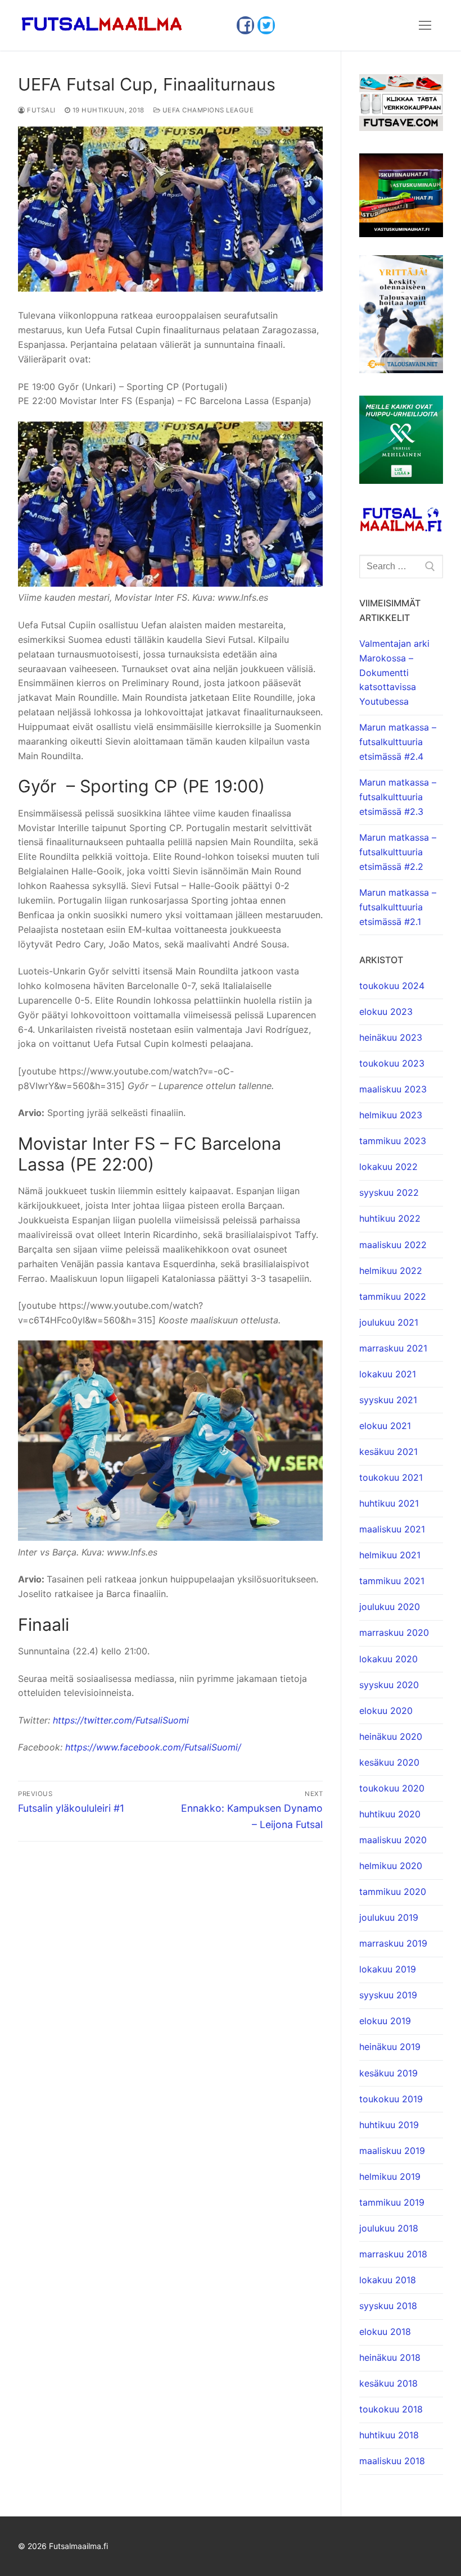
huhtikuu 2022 (390, 1218)
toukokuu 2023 (392, 1063)
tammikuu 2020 (393, 1892)
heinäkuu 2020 (391, 1736)
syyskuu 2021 (388, 1400)
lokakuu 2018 (388, 2280)
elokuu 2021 (385, 1426)
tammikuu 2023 (393, 1141)
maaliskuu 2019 (392, 2151)
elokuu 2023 (386, 1012)
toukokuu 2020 (392, 1788)
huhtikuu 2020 (390, 1814)
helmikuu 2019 (390, 2176)
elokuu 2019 (385, 2021)
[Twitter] (266, 25)
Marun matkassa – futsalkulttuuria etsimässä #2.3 (398, 797)
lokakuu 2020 (388, 1659)
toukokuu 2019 (391, 2099)
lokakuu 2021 (388, 1374)
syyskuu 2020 (389, 1685)
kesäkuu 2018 (388, 2383)
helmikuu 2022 (391, 1271)
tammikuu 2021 (392, 1581)
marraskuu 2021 (393, 1348)
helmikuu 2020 (391, 1866)
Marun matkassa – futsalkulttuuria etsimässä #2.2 (398, 852)
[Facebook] (245, 25)
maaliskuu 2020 (393, 1840)
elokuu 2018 (385, 2332)
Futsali (40, 110)
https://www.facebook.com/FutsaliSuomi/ (153, 1747)
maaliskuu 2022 (393, 1245)
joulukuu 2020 (390, 1607)
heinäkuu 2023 (391, 1037)
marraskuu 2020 (394, 1632)
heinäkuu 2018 (390, 2357)
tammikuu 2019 (392, 2202)
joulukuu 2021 (389, 1322)
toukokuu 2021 (391, 1477)
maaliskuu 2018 (392, 2461)
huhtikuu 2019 (389, 2125)
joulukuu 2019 (389, 1917)
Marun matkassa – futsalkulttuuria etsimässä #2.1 (398, 907)
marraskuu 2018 (393, 2254)
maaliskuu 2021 (392, 1529)
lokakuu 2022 (388, 1167)
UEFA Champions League (207, 110)
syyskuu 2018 (388, 2306)
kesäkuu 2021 (388, 1452)
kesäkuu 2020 (389, 1762)
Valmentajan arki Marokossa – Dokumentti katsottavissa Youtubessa (394, 673)
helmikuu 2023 (391, 1115)
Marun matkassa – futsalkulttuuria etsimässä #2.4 (398, 742)
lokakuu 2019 (388, 1969)
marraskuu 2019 (393, 1943)
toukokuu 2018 (391, 2409)
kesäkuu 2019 (388, 2073)
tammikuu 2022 (393, 1296)
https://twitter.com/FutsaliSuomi (121, 1720)
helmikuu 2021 (390, 1555)
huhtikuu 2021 (389, 1503)
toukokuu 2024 (392, 986)
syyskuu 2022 (389, 1192)
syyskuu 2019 (388, 1995)
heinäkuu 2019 (390, 2047)
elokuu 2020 (386, 1711)
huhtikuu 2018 (389, 2435)
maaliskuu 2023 (393, 1089)
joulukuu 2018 (389, 2228)
